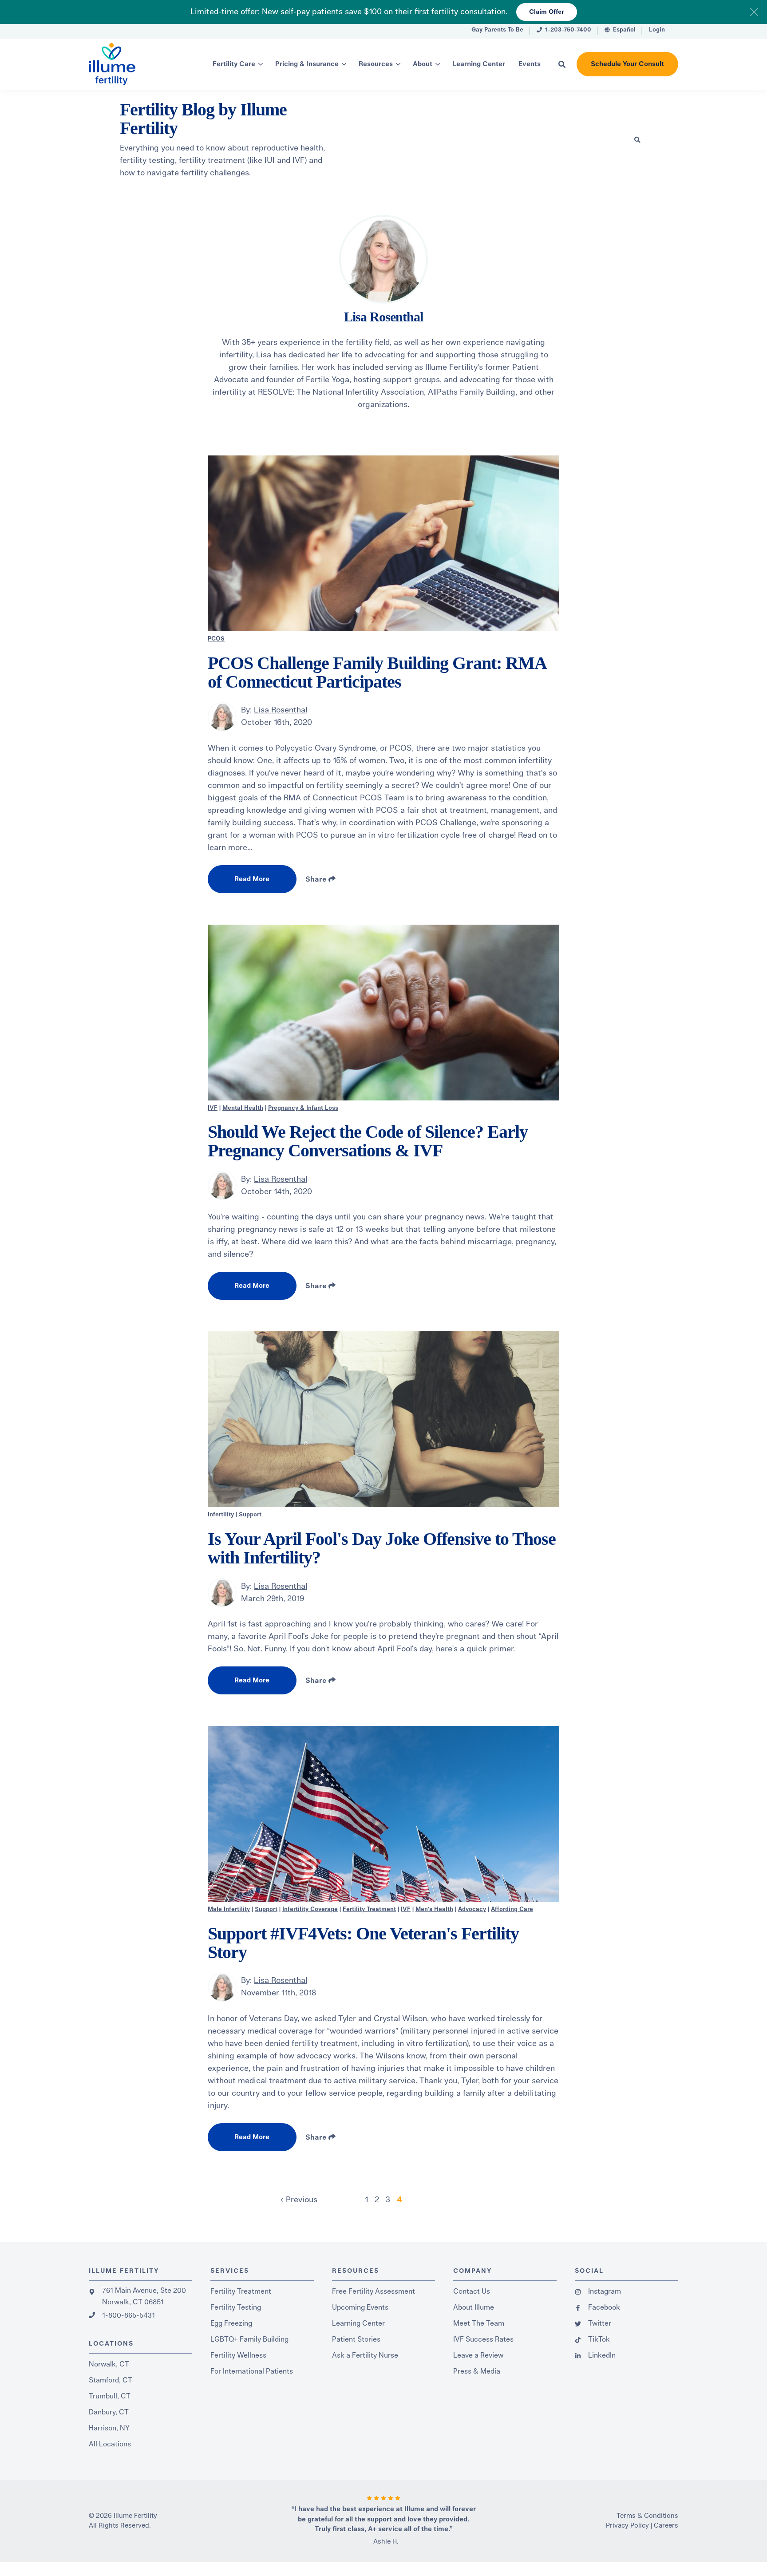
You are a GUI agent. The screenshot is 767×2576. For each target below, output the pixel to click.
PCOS (216, 639)
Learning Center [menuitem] (358, 2323)
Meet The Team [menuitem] (479, 2323)
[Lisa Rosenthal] (222, 717)
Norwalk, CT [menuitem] (109, 2364)
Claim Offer (547, 12)
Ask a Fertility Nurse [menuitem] (365, 2355)
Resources (376, 64)
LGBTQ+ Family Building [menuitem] (249, 2339)
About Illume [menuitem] (474, 2307)
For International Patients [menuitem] (252, 2371)
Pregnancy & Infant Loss (303, 1108)
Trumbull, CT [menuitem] (110, 2396)
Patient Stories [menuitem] (356, 2339)
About (423, 64)
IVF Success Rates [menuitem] (483, 2339)
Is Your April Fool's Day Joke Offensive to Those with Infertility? (382, 1548)
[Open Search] (562, 64)
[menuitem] (497, 31)
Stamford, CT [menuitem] (111, 2380)
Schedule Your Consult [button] (627, 64)
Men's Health (434, 1909)
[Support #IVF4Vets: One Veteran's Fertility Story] (383, 1814)
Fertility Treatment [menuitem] (241, 2291)
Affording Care (512, 1909)
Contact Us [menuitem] (472, 2291)
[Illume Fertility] (130, 64)
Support (250, 1515)
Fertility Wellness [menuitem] (238, 2355)
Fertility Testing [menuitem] (236, 2307)
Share (317, 879)
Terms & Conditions (647, 2516)
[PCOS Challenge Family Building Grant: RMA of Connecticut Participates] (383, 543)
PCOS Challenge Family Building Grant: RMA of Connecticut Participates (377, 672)
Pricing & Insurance (307, 64)
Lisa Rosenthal (281, 710)
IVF (213, 1108)
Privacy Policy (627, 2526)
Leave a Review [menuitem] (478, 2355)
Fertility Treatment (369, 1909)
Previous (300, 2200)
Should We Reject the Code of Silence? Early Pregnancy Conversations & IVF (368, 1141)
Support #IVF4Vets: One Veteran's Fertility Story (363, 1943)
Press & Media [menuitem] (477, 2371)
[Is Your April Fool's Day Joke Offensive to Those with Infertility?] (383, 1419)
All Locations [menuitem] (110, 2444)
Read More (252, 879)
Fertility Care (234, 64)
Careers (666, 2526)
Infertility (221, 1515)
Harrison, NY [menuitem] (109, 2428)
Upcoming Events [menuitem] (360, 2307)
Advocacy (472, 1909)
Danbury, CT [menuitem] (109, 2412)
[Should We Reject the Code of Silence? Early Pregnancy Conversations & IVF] (383, 1013)
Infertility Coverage (310, 1909)
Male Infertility (229, 1909)
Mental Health (243, 1108)
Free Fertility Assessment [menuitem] (374, 2291)
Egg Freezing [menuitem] (231, 2323)
